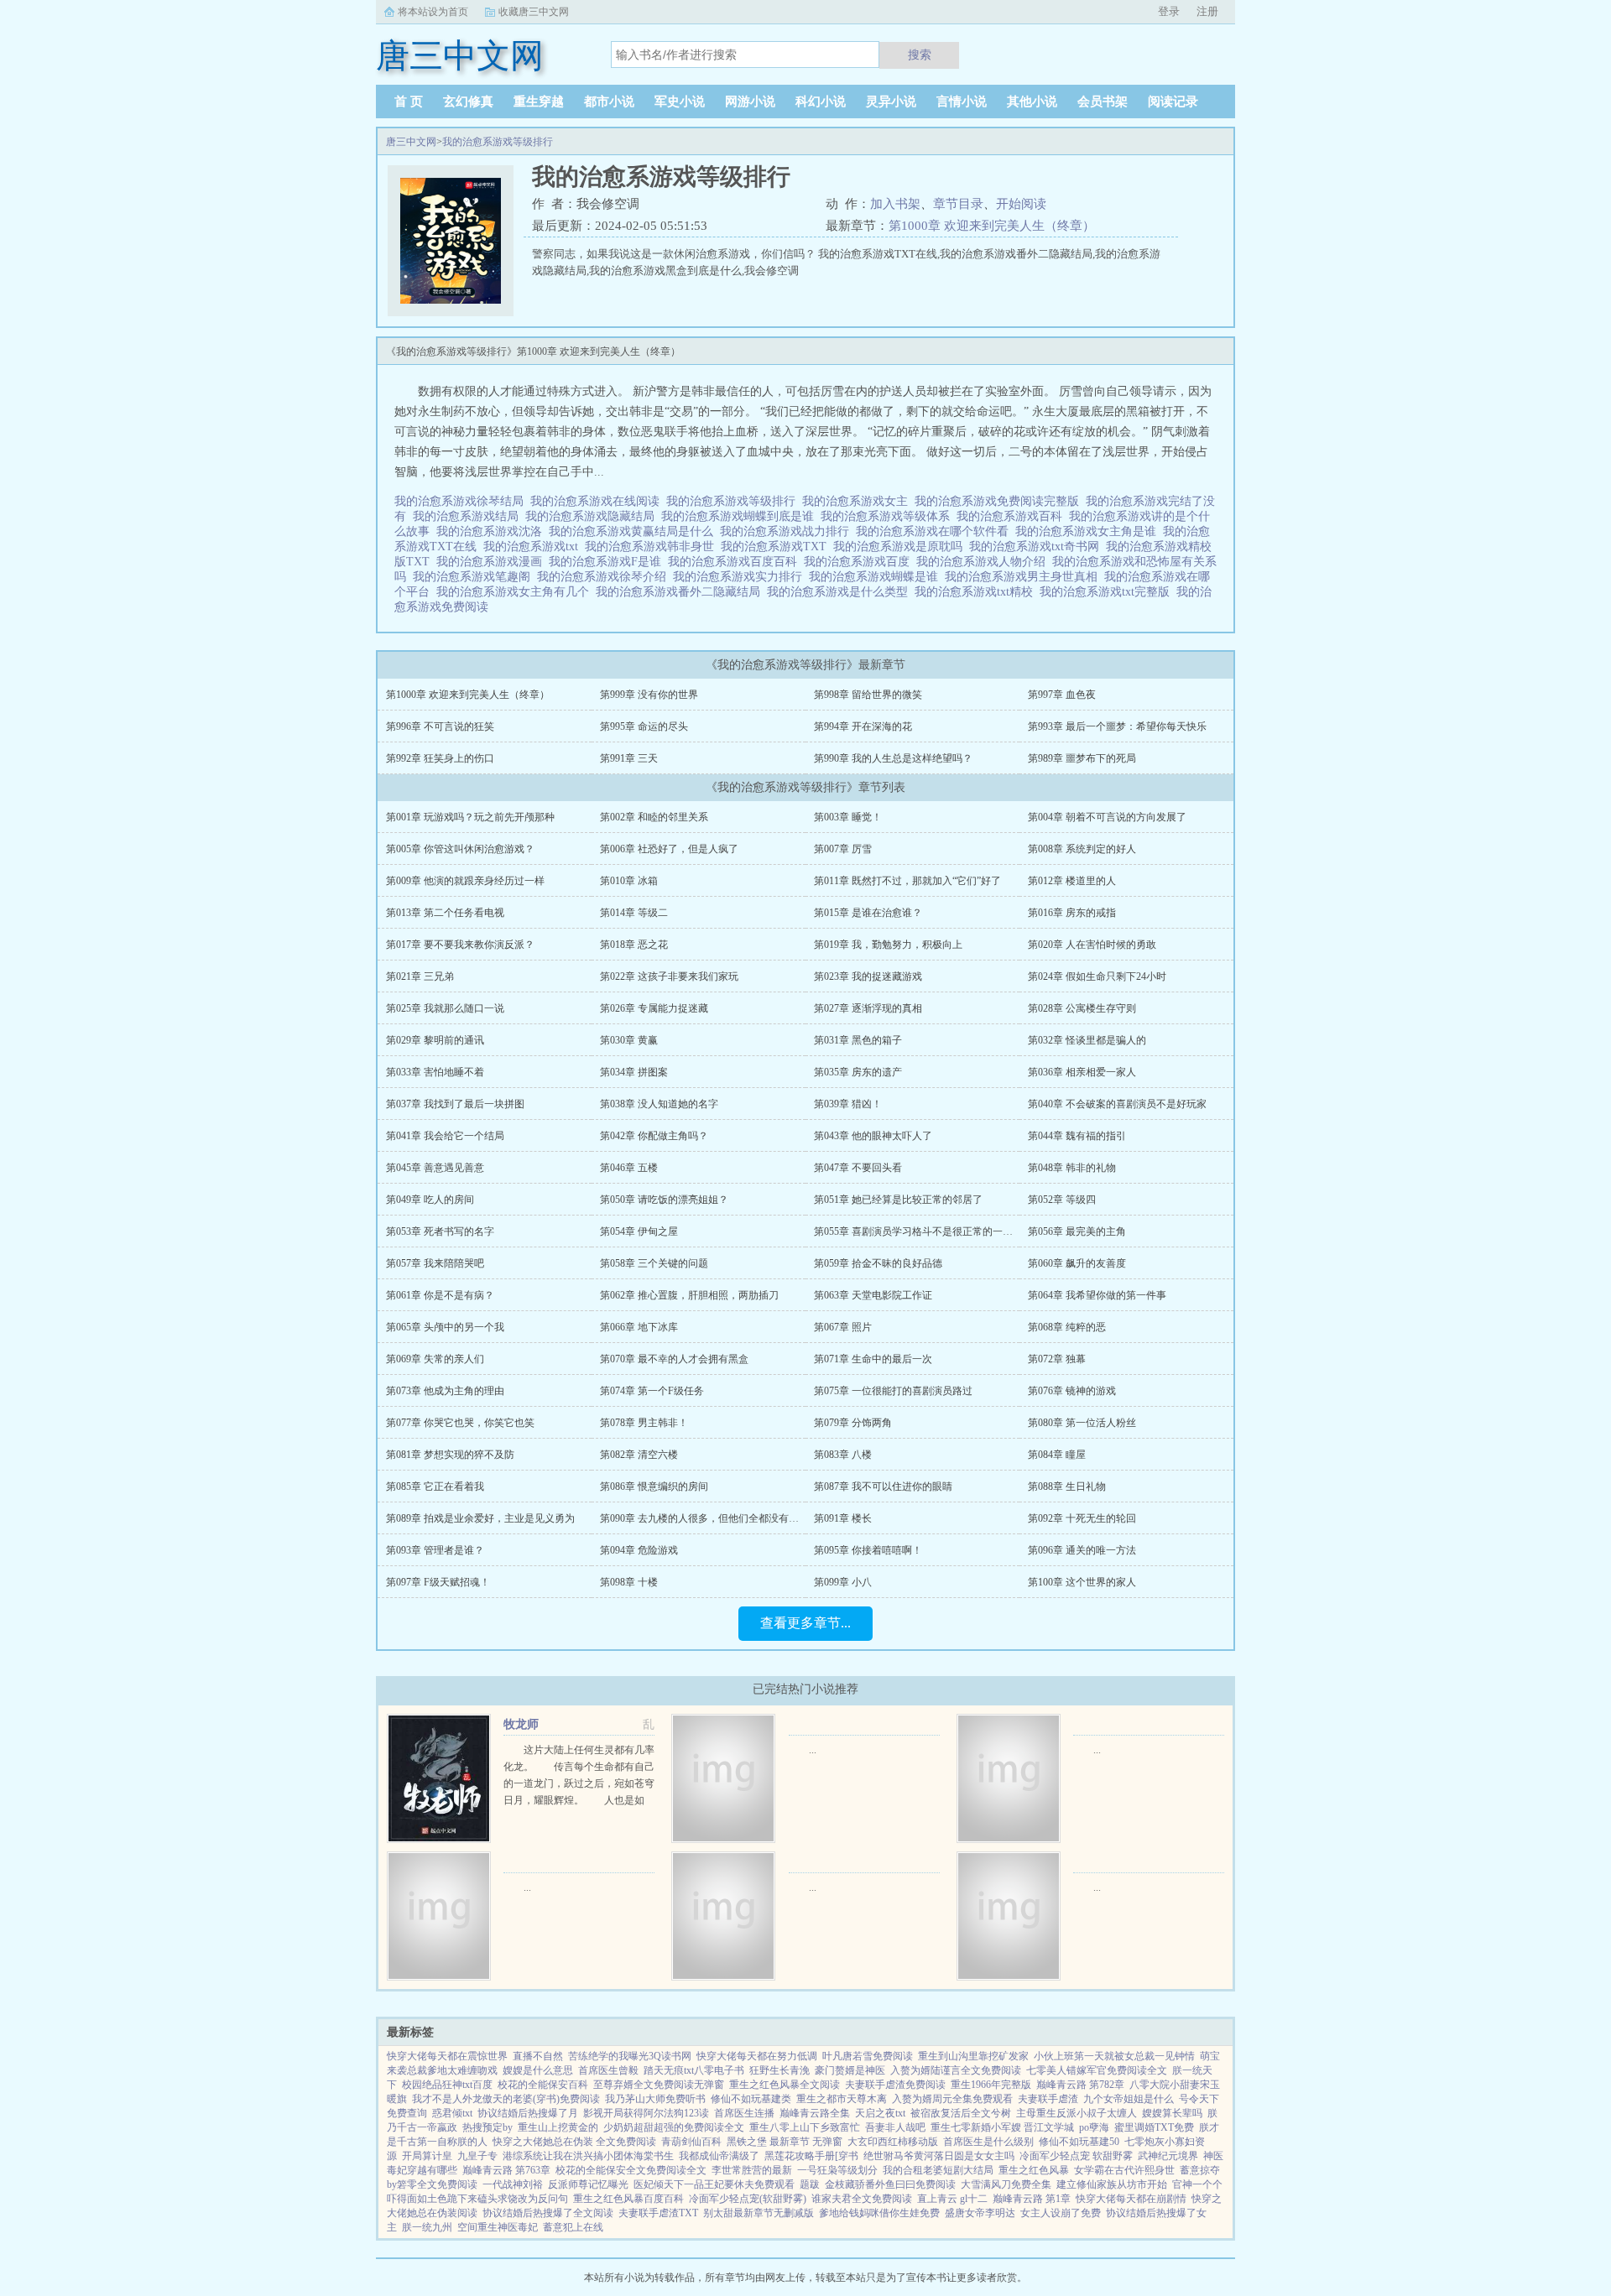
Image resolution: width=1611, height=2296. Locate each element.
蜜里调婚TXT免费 (1154, 2127)
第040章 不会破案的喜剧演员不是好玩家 (1117, 1104)
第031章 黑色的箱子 (858, 1040)
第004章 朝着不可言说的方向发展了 (1107, 817)
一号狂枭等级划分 (837, 2170)
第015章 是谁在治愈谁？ (868, 913)
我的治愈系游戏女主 (858, 501)
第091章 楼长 (843, 1518)
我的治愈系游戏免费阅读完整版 (1000, 501)
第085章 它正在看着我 (435, 1486)
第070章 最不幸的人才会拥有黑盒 (674, 1359)
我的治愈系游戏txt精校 (977, 592)
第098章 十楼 (629, 1582)
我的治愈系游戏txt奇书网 (1038, 547)
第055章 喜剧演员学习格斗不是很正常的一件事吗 (923, 1231)
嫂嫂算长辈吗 (1172, 2113)
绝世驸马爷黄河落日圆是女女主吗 (939, 2156)
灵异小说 (891, 102)
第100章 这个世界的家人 (1082, 1582)
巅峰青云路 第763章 (506, 2170)
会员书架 (1103, 102)
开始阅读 (1021, 204)
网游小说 (750, 102)
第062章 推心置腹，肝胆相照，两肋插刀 (689, 1295)
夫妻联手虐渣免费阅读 (895, 2085)
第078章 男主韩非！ (644, 1423)
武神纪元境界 (1168, 2156)
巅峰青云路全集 (815, 2113)
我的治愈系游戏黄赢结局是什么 (634, 531)
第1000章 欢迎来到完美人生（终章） (992, 226)
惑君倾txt (452, 2113)
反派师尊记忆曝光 (588, 2184)
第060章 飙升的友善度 (1077, 1263)
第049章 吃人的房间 (430, 1200)
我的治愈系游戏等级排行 (498, 142)
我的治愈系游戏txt (534, 547)
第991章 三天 (629, 758)
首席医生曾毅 (608, 2070)
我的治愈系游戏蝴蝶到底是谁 (741, 516)
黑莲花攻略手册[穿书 (811, 2156)
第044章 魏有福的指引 (1077, 1136)
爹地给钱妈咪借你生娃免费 (879, 2213)
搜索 (920, 55)
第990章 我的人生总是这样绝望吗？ (893, 758)
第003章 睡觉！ (848, 817)
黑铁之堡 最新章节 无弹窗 (785, 2142)
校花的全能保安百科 (543, 2085)
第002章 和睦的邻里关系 (654, 817)
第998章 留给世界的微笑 (868, 695)
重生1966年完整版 (991, 2085)
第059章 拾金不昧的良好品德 (878, 1263)
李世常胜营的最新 (752, 2170)
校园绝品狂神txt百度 (447, 2085)
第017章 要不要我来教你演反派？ (460, 945)
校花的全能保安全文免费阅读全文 (631, 2170)
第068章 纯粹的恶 (1067, 1327)
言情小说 (962, 102)
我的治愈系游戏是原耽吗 (901, 547)
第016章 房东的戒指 (1072, 913)
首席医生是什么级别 (988, 2142)
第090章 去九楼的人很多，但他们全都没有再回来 (709, 1518)
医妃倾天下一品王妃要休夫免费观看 (714, 2184)
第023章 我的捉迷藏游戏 (868, 976)
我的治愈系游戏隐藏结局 (593, 516)
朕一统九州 (427, 2227)
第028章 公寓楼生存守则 (1082, 1008)
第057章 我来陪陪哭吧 (435, 1263)
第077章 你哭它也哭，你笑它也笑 (460, 1423)
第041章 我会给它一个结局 (445, 1136)
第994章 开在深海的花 (863, 726)
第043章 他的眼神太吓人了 (873, 1136)
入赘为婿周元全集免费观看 (952, 2099)
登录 (1169, 11)
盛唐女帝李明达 (980, 2213)
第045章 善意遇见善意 (435, 1168)
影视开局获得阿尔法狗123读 (646, 2113)
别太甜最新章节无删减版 (759, 2213)
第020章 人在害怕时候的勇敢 (1092, 945)
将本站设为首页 (433, 12)
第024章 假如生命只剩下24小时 (1097, 976)
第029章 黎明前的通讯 (435, 1040)
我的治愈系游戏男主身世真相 (1024, 577)
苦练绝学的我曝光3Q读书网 (630, 2056)
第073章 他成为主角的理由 (445, 1391)
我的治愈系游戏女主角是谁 (1089, 531)
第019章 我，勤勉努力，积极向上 (888, 945)
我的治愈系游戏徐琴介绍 (605, 577)
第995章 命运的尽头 (644, 726)
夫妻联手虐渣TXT (658, 2213)
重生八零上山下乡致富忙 (805, 2127)
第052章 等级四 (1062, 1200)
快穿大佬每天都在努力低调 (757, 2056)
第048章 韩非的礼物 (1072, 1168)
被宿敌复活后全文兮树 (961, 2113)
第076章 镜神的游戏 (1072, 1391)
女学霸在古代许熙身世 (1124, 2170)
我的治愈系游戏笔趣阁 (475, 577)
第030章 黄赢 (629, 1040)
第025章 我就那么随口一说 (445, 1008)
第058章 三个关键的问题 (654, 1263)
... (813, 1750)
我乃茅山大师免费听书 (655, 2099)
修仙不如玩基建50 (1079, 2142)
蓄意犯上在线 (573, 2227)
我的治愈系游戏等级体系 (889, 516)
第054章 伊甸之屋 (639, 1231)
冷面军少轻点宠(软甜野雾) (748, 2199)
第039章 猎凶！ (848, 1104)
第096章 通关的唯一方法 (1082, 1550)
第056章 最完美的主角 (1077, 1231)
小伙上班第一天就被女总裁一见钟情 (1114, 2056)
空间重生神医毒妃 (498, 2227)
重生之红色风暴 (1034, 2170)
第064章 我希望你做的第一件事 (1097, 1295)
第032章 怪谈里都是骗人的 (1087, 1040)
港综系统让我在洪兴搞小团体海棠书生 (588, 2156)
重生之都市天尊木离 (842, 2099)
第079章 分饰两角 (853, 1423)
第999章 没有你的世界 (649, 695)
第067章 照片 (843, 1327)
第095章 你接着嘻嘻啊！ (868, 1550)
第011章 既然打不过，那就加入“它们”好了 (907, 881)
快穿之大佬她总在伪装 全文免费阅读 (574, 2142)
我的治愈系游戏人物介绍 (984, 562)
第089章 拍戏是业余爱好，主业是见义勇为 (480, 1518)
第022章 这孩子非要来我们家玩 (669, 976)
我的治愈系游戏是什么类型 (841, 592)
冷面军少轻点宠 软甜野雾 (1076, 2156)
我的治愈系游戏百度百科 (736, 562)
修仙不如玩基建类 (751, 2099)
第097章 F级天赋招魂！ (438, 1582)
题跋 (810, 2184)
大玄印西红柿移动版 (893, 2142)
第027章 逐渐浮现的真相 (868, 1008)
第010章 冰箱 (629, 881)
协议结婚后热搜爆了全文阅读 (548, 2213)
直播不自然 (538, 2056)
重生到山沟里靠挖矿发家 (973, 2056)
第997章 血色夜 (1062, 695)
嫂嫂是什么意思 (538, 2070)
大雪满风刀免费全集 (1006, 2184)
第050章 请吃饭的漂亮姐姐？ (664, 1200)
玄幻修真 (468, 102)
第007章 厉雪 (843, 849)
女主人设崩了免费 (1061, 2213)
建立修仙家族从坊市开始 (1112, 2184)
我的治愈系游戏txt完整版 (1108, 592)
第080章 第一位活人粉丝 (1082, 1423)
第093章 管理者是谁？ (435, 1550)
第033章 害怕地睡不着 (435, 1072)
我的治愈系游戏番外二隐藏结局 (681, 592)
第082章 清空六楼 (639, 1455)
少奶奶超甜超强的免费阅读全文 (674, 2127)
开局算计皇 (427, 2156)
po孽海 (1094, 2127)
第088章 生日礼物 (1067, 1486)
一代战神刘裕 (513, 2184)
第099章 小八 (843, 1582)
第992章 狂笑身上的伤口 (440, 758)
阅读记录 (1173, 102)
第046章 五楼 (629, 1168)
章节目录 (958, 204)
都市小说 (609, 102)
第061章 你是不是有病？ (440, 1295)
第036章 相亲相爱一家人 (1082, 1072)
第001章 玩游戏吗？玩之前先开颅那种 (470, 817)
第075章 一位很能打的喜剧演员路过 (893, 1391)
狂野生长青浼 (779, 2070)
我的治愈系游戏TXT (777, 547)
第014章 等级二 (634, 913)
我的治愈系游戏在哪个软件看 (936, 531)
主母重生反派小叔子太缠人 (1077, 2113)
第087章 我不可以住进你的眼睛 (883, 1486)
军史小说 (680, 102)
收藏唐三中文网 (534, 12)
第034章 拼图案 (634, 1072)
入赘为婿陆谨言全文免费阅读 (956, 2070)
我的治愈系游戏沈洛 (493, 531)
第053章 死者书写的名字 (440, 1231)
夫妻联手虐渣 (1048, 2099)
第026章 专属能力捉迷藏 (654, 1008)
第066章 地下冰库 (639, 1327)
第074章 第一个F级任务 (652, 1391)
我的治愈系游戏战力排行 (788, 531)
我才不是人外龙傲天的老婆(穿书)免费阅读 (506, 2099)
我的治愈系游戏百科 (1013, 516)
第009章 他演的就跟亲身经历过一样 (465, 881)
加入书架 (895, 204)
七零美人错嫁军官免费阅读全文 (1097, 2070)
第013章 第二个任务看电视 (445, 913)
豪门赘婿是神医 (850, 2070)
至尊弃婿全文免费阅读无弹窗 (659, 2085)
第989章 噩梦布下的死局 (1082, 758)
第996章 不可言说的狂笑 (440, 726)
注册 (1207, 11)
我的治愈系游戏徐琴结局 (462, 501)
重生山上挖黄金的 (558, 2127)
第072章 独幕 (1057, 1359)
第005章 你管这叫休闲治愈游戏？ (460, 849)
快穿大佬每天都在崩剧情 (1131, 2199)
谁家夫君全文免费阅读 (862, 2199)
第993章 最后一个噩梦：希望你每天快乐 (1117, 726)
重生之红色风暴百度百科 (628, 2199)
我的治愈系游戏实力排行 (741, 577)
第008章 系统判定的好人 (1082, 849)
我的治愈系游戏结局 (469, 516)
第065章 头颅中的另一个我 (445, 1327)
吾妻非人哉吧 (895, 2127)
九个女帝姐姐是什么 (1129, 2099)
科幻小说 (821, 102)
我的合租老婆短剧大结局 (938, 2170)
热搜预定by (487, 2127)
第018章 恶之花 (634, 945)
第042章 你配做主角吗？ (654, 1136)
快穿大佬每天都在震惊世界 (447, 2056)
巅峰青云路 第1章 (1032, 2199)
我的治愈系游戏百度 (860, 562)
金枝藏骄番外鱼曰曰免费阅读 (890, 2184)
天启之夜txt (880, 2113)
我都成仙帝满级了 (719, 2156)
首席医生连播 (744, 2113)
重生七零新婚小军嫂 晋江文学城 (1002, 2127)
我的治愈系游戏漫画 (493, 562)
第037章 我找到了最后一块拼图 (455, 1104)
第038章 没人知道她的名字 (659, 1104)
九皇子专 (477, 2156)
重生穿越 (539, 102)
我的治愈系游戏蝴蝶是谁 (877, 577)
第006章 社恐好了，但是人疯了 (669, 849)
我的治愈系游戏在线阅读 (598, 501)
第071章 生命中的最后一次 (873, 1359)
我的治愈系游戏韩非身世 (653, 547)
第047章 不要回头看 (858, 1168)
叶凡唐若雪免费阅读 (868, 2056)
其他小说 (1032, 102)
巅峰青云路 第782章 (1080, 2085)
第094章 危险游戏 (639, 1550)
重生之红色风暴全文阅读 (785, 2085)
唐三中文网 (411, 142)
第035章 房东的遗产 (858, 1072)
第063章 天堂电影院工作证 (873, 1295)
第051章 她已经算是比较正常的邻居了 (898, 1200)
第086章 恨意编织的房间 (654, 1486)
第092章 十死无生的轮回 (1082, 1518)
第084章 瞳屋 (1057, 1455)
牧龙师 (521, 1724)
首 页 (409, 102)
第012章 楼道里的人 (1072, 881)
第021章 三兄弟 (420, 976)
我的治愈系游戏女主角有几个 (516, 592)
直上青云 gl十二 (952, 2199)
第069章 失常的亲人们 (435, 1359)
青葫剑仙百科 (691, 2142)
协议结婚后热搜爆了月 (528, 2113)
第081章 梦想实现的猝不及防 (450, 1455)
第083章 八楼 (843, 1455)
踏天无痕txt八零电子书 (694, 2070)
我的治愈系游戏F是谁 (608, 562)
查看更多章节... (805, 1623)
